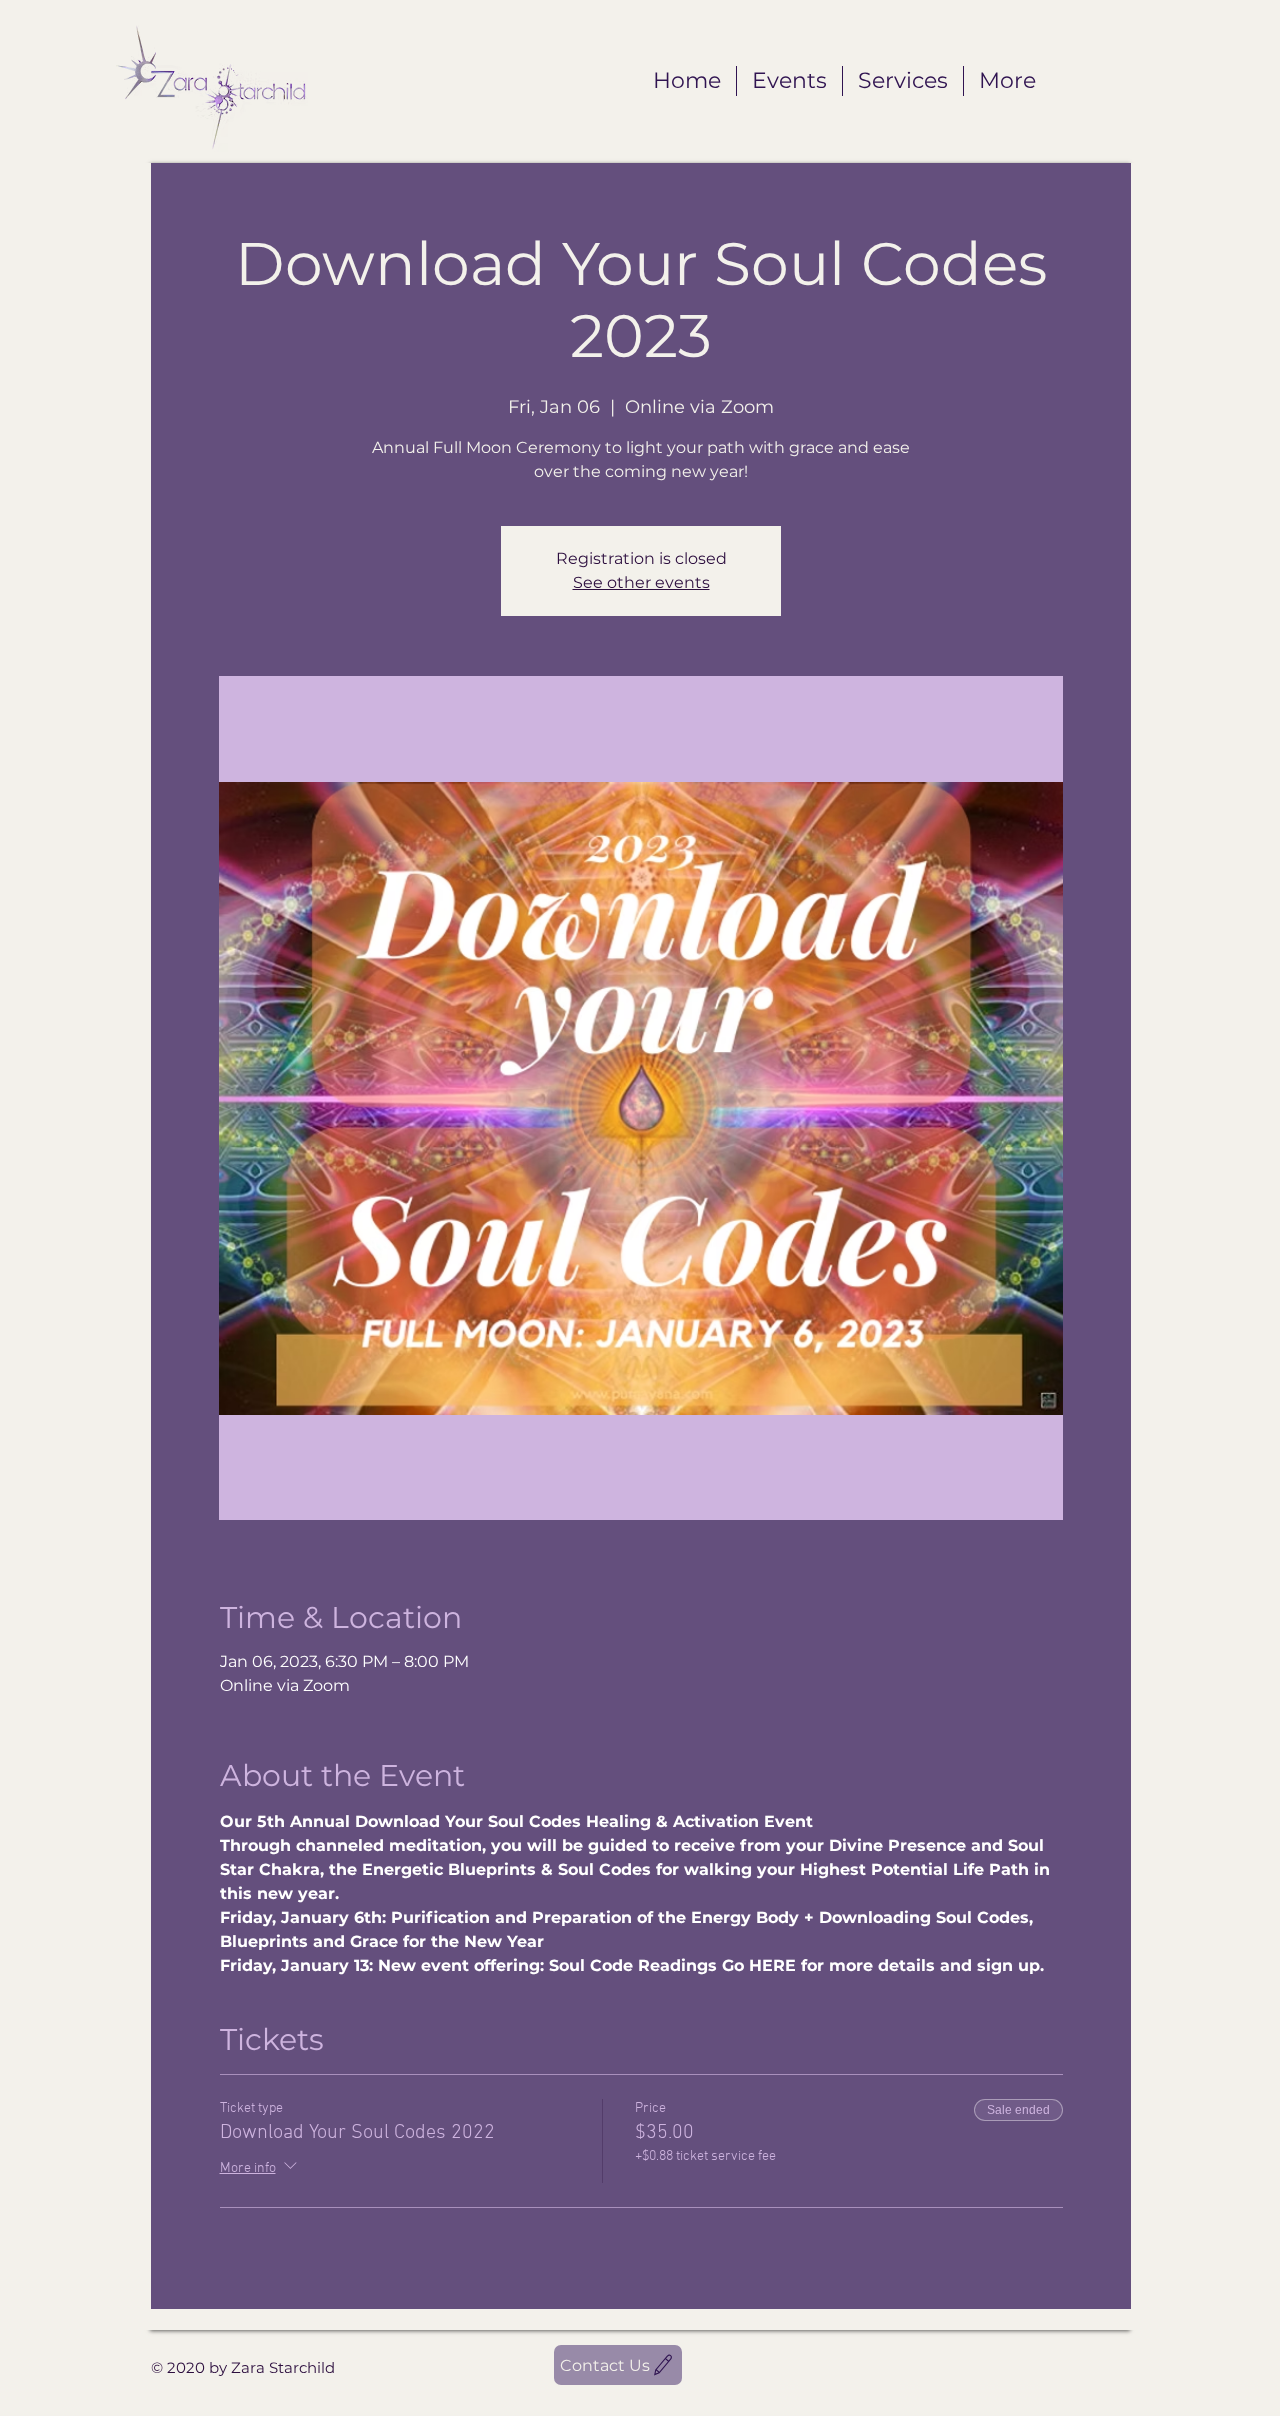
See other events (641, 582)
